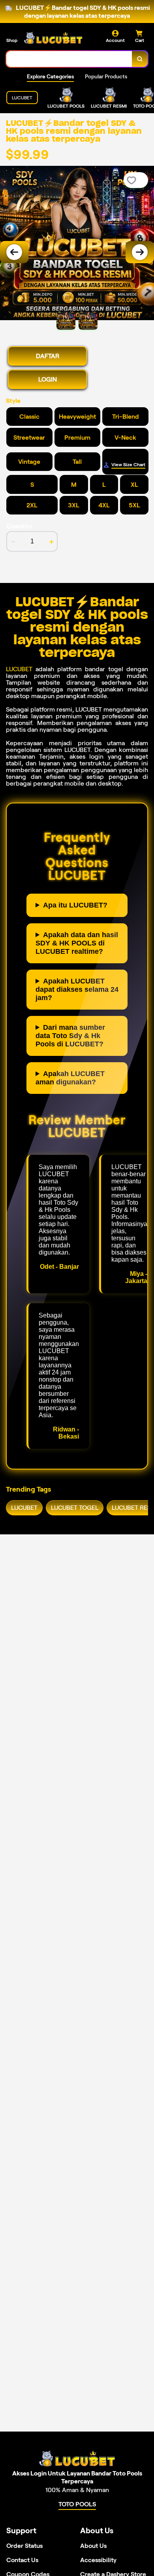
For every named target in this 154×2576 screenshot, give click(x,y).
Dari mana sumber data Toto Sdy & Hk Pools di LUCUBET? (70, 1036)
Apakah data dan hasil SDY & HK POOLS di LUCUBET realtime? (77, 943)
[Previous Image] (14, 252)
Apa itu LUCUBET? (75, 905)
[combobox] (69, 59)
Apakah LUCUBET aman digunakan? (70, 1078)
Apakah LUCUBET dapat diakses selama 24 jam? (77, 989)
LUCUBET (19, 669)
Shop (12, 40)
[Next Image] (140, 252)
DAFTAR (48, 356)
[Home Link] (53, 38)
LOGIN (48, 379)
